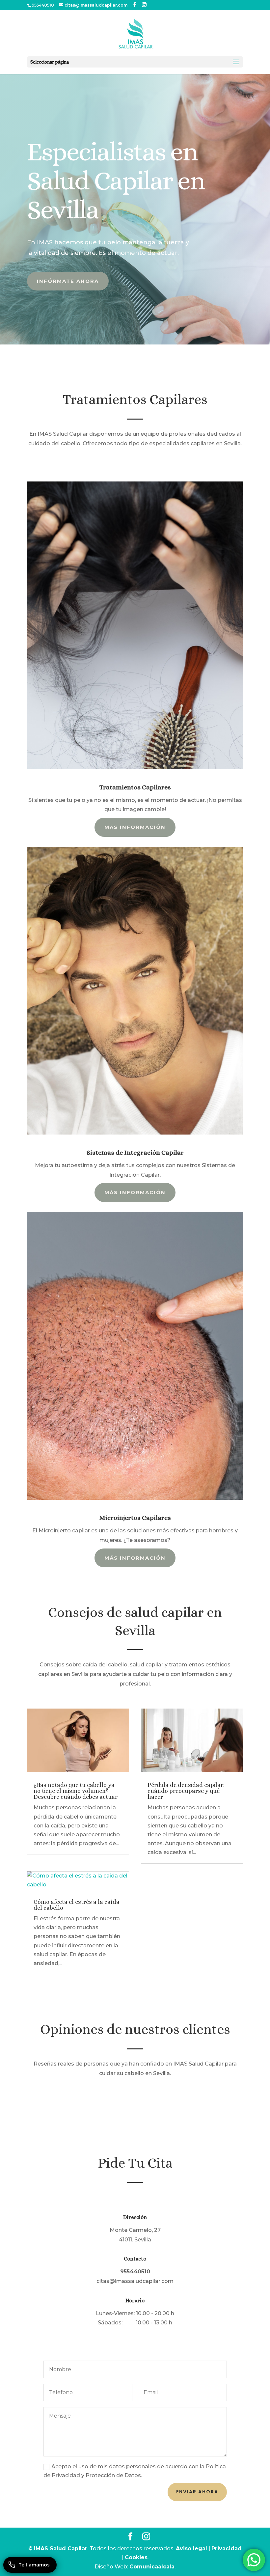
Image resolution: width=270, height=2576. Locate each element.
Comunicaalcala (152, 2567)
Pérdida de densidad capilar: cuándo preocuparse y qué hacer (186, 1791)
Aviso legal (191, 2549)
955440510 (43, 5)
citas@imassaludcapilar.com (135, 2281)
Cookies (136, 2557)
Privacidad (227, 2549)
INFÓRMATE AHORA (68, 281)
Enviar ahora (197, 2492)
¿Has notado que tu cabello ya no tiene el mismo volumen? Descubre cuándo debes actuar (76, 1791)
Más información (135, 827)
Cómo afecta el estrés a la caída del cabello (77, 1905)
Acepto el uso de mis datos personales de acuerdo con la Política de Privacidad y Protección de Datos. (135, 2471)
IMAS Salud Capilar (61, 2549)
